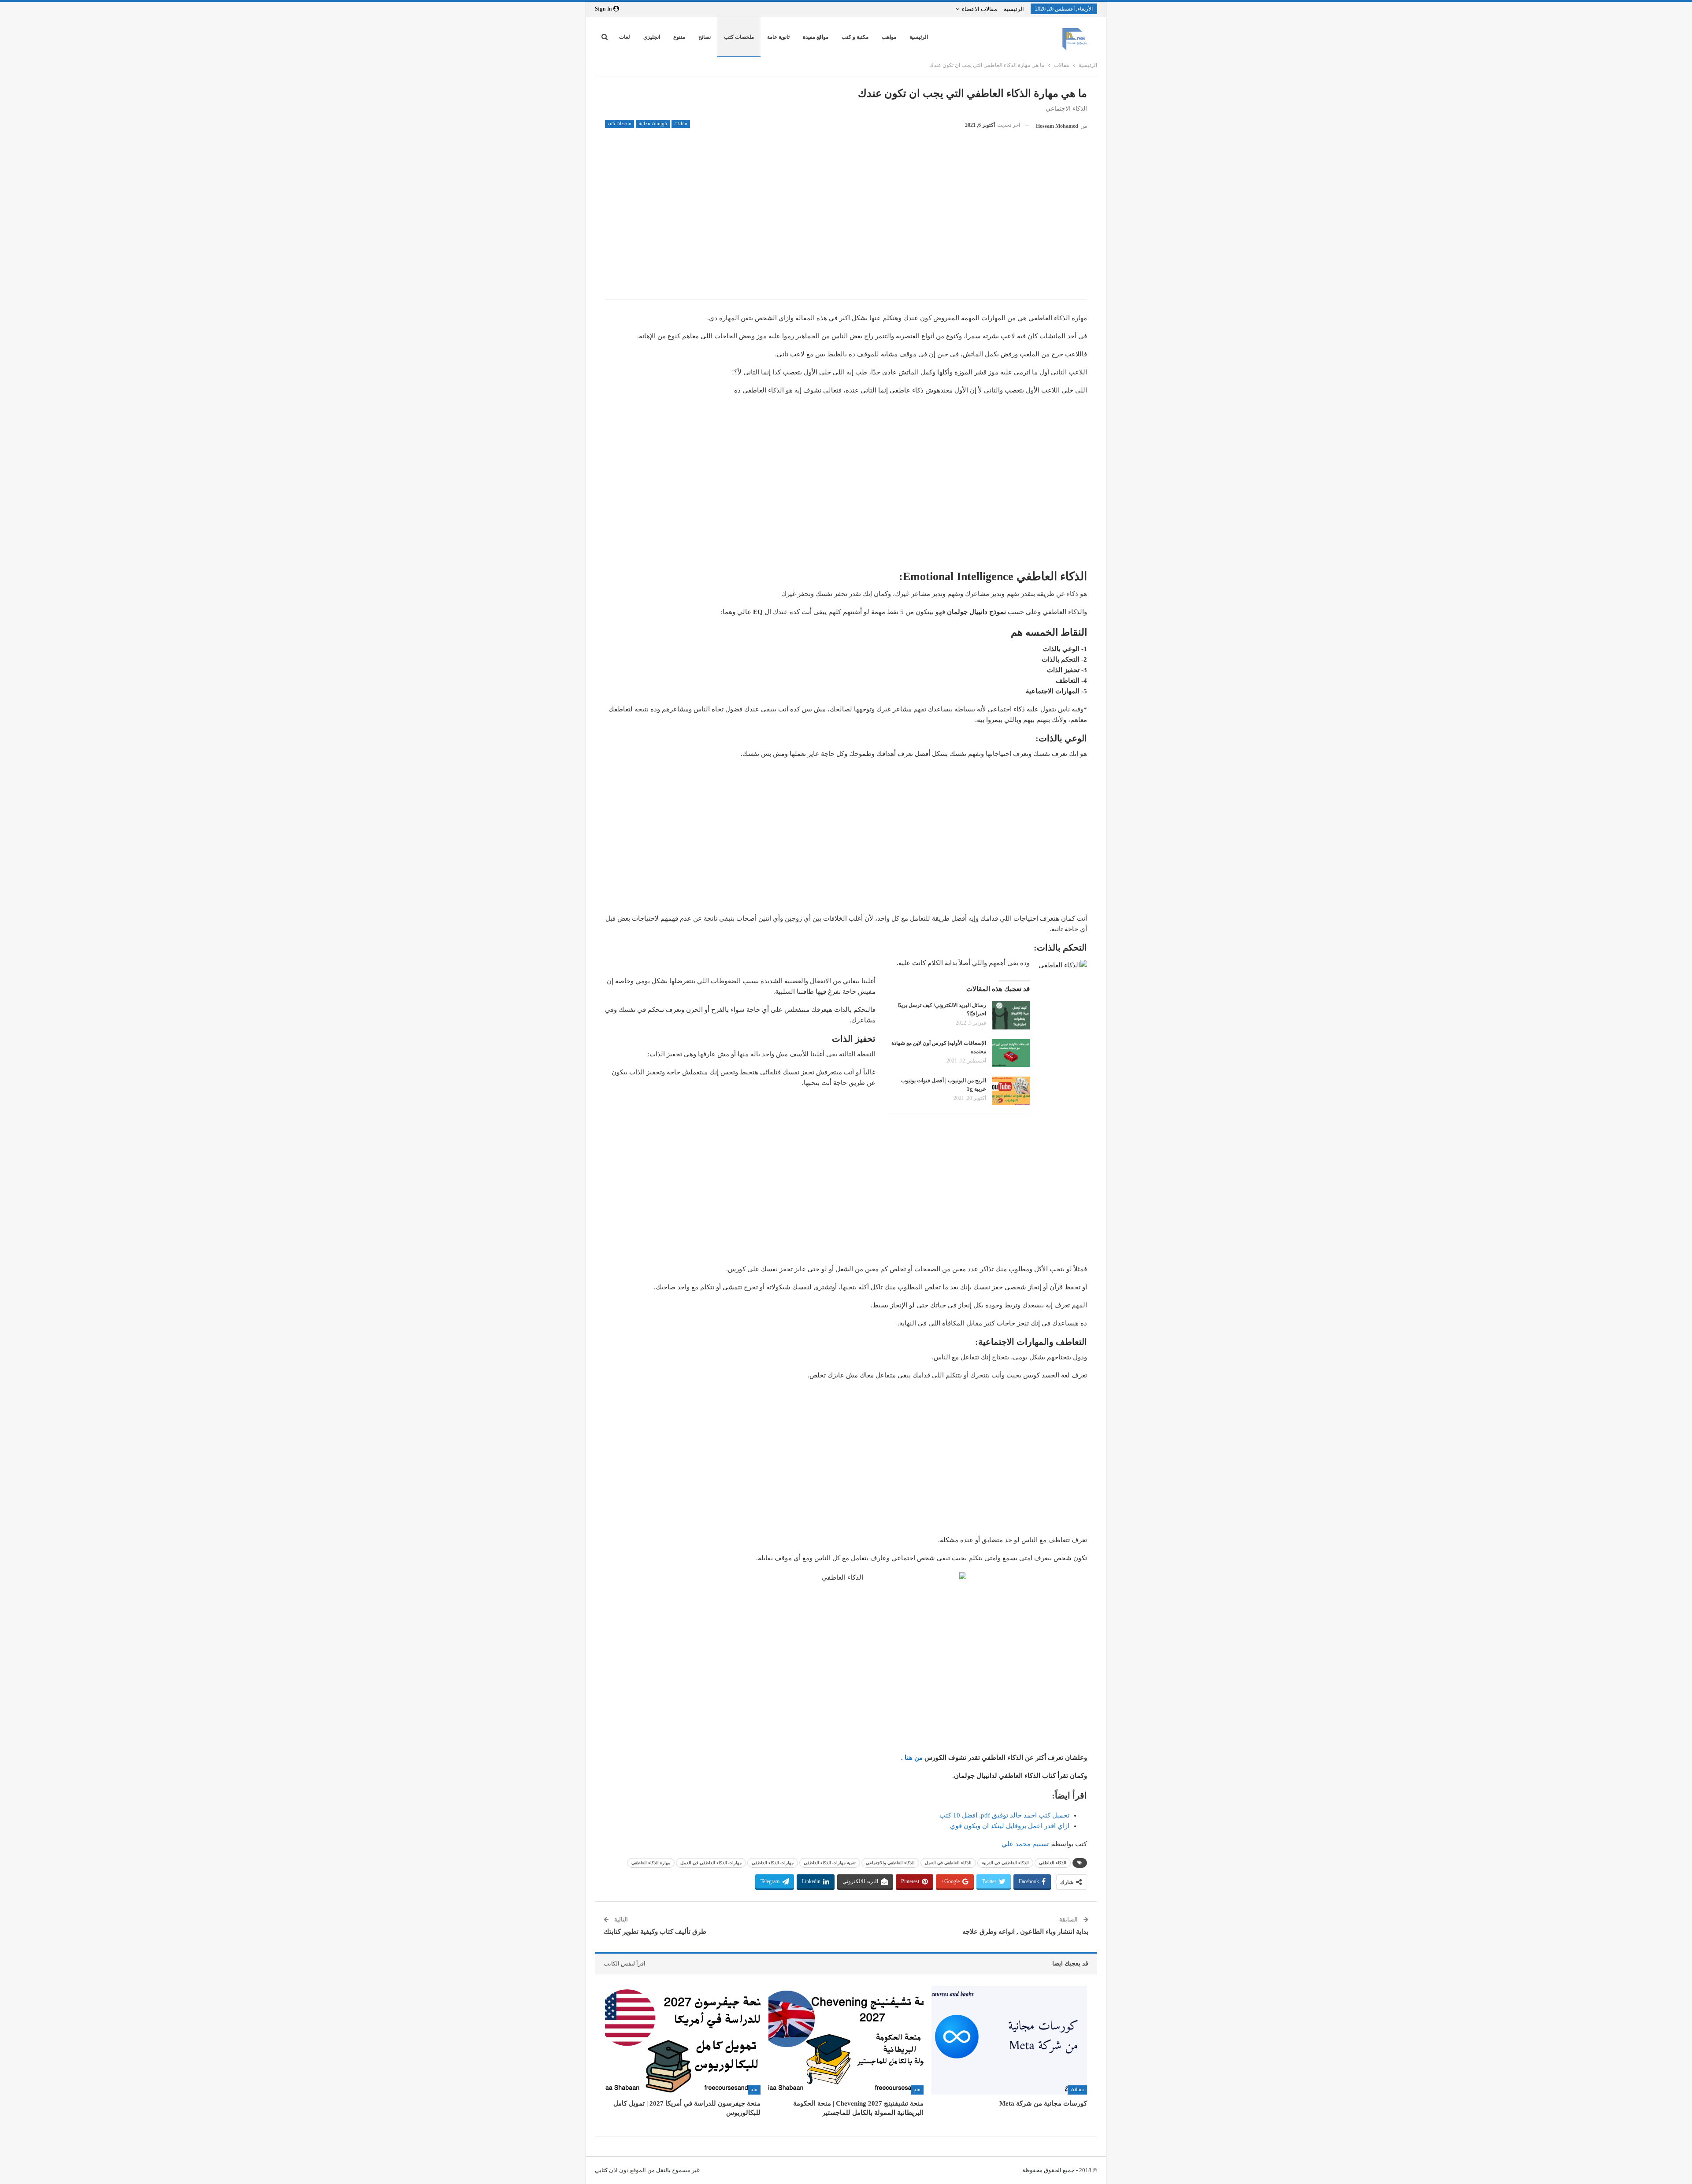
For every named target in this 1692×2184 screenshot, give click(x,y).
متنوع (679, 37)
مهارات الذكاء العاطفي (773, 1863)
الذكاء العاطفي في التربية (1005, 1863)
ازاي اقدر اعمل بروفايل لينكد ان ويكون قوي (1010, 1826)
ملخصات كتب (739, 37)
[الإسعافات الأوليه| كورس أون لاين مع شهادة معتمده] (1011, 1053)
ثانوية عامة (778, 37)
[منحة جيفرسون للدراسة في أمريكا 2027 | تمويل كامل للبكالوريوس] (683, 2040)
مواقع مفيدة (816, 37)
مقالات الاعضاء (980, 9)
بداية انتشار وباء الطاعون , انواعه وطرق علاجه (1025, 1932)
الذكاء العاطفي (1053, 1863)
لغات (625, 37)
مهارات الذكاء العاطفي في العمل (711, 1863)
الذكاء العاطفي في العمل (948, 1863)
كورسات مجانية (653, 124)
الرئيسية (1014, 9)
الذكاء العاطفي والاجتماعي (890, 1863)
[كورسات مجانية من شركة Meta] (1009, 2040)
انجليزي (652, 37)
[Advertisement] (846, 229)
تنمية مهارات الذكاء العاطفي (830, 1863)
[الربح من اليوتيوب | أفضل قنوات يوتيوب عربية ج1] (1011, 1091)
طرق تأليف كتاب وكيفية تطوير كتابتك (655, 1932)
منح (917, 2090)
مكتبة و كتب (855, 37)
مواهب (889, 37)
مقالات (681, 124)
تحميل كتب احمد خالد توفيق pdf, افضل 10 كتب (1004, 1815)
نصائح (705, 37)
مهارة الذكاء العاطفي (651, 1863)
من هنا (914, 1758)
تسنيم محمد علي (1025, 1844)
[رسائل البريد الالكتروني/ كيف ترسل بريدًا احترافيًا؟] (1011, 1015)
